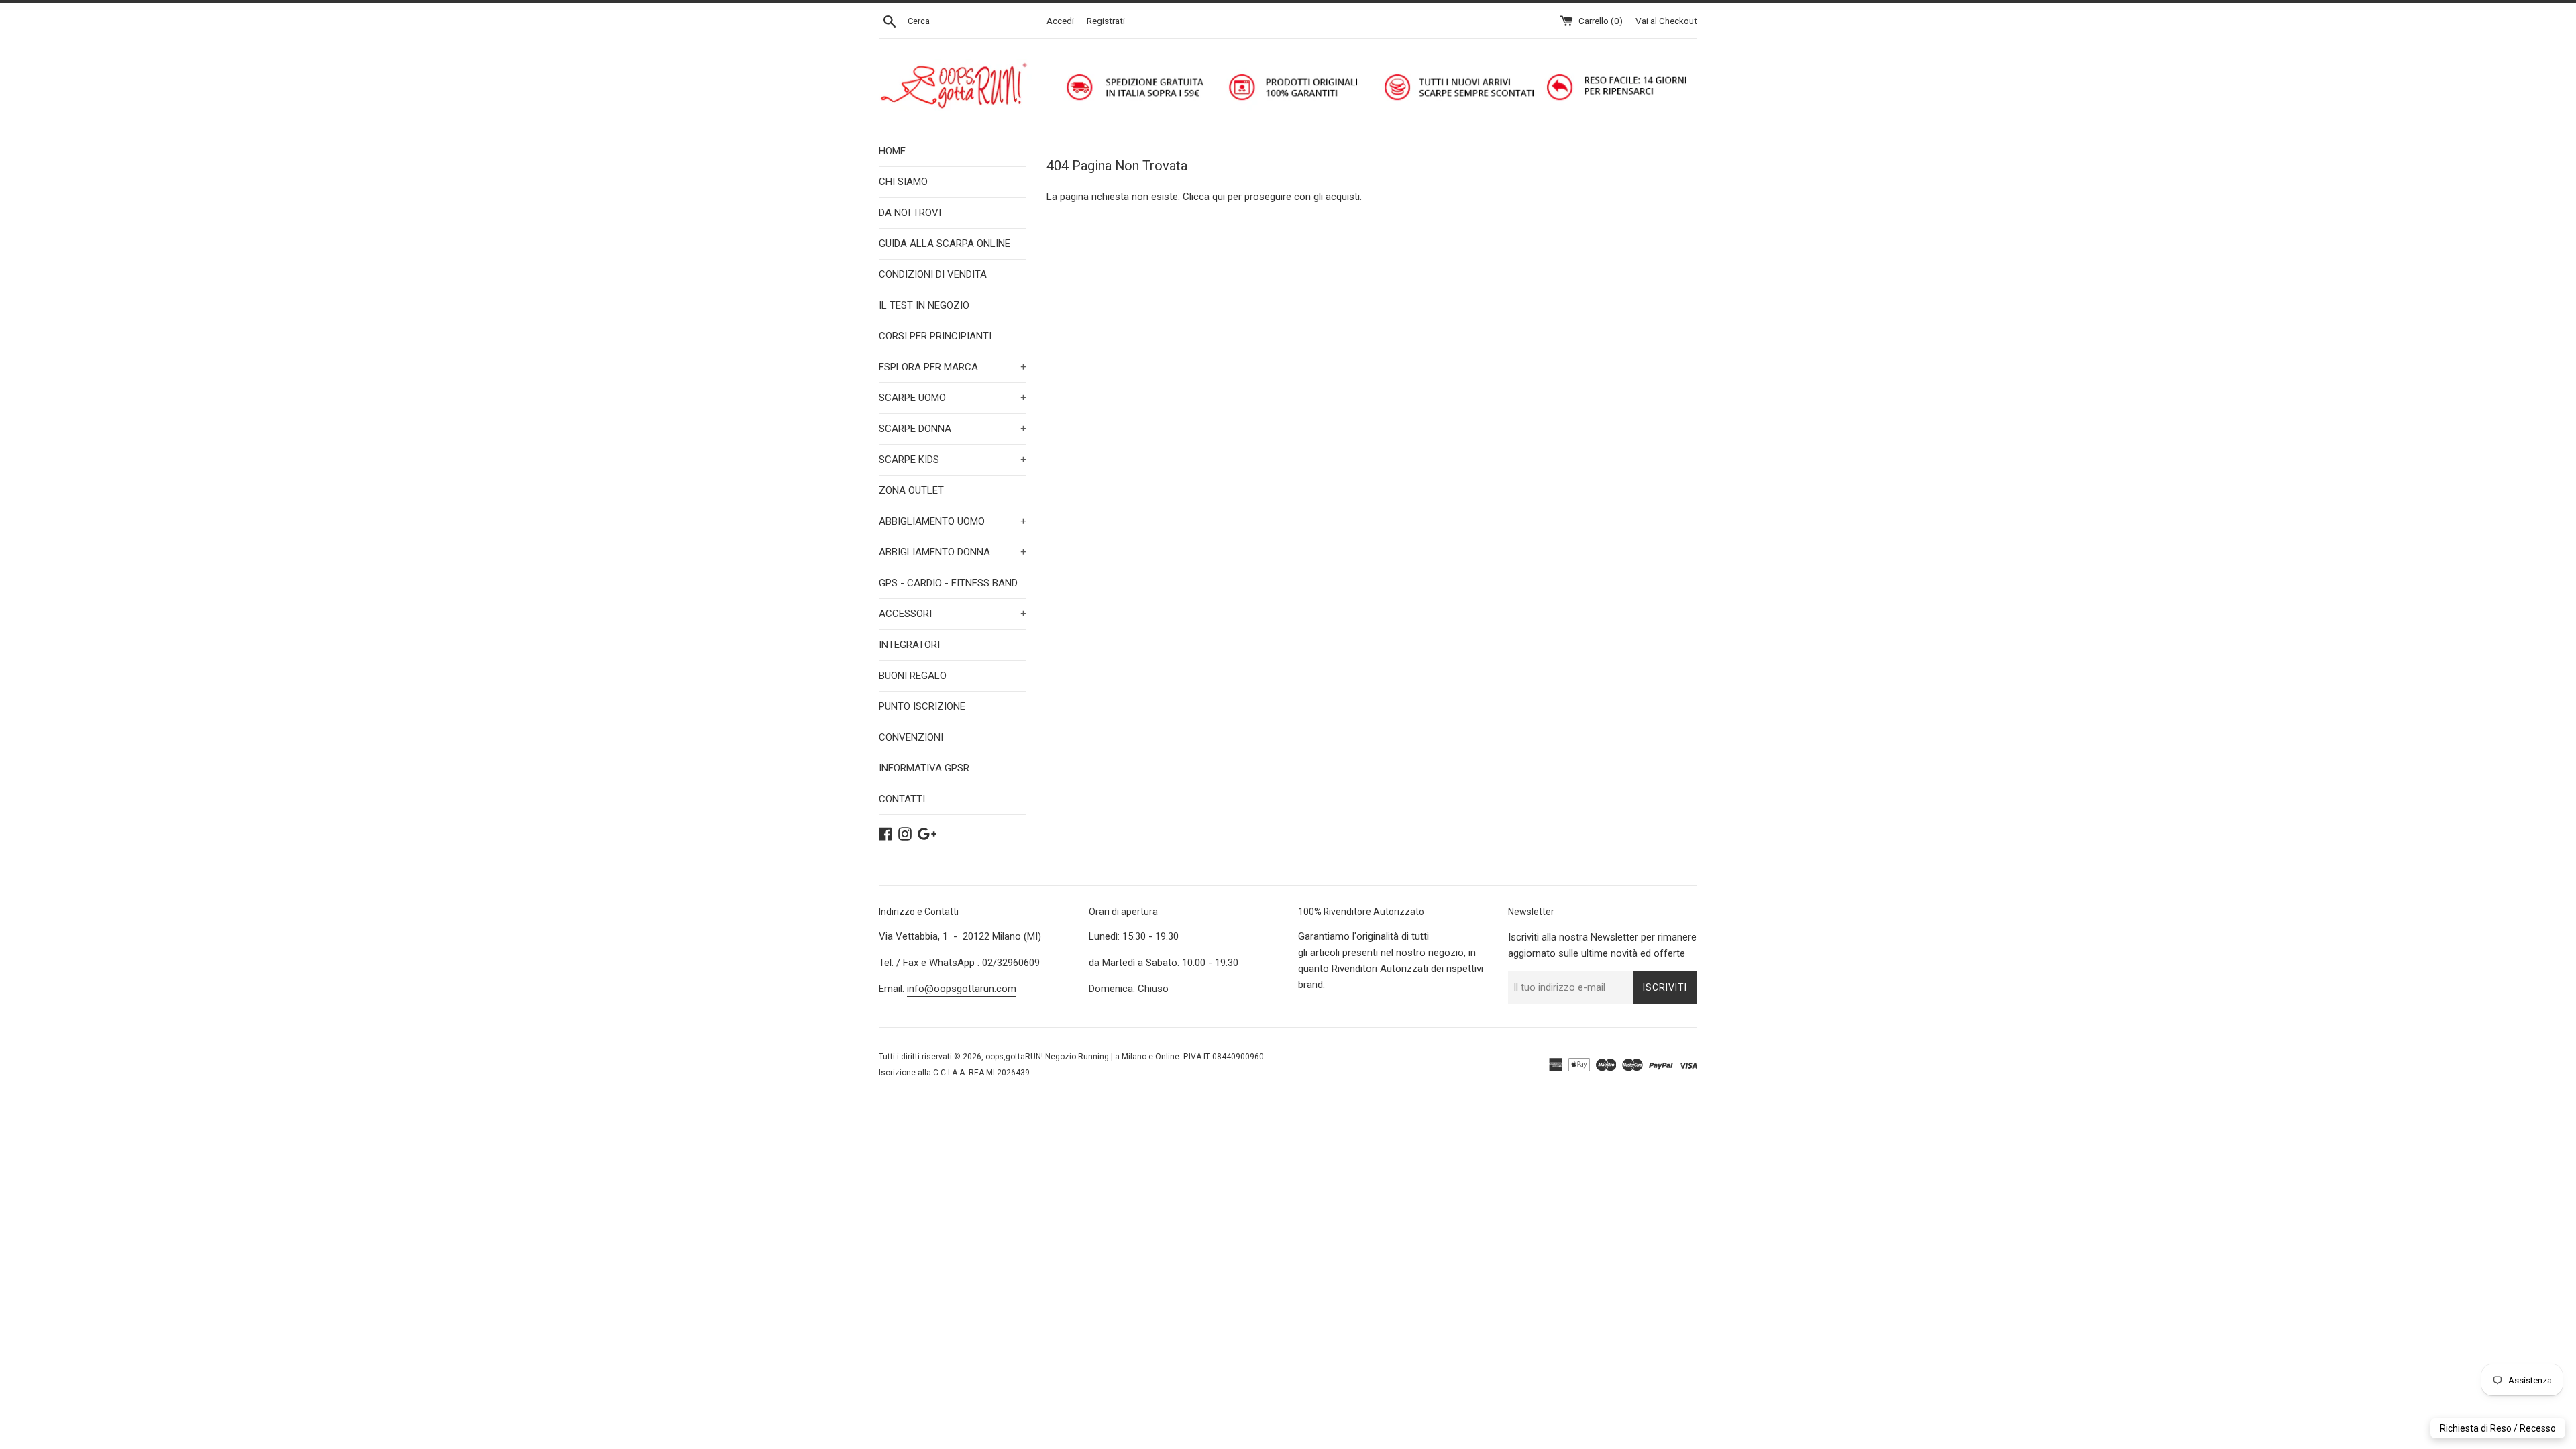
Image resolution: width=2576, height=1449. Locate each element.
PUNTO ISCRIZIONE (922, 706)
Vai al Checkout (1666, 21)
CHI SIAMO (903, 182)
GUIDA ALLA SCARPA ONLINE (945, 244)
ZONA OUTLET (911, 490)
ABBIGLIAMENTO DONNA (953, 552)
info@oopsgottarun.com (962, 989)
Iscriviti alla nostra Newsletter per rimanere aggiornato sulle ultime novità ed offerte (1602, 945)
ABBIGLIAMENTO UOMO (953, 521)
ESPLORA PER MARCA (953, 367)
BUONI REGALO (913, 676)
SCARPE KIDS (953, 460)
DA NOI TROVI (910, 213)
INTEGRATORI (909, 645)
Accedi (1060, 21)
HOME (892, 151)
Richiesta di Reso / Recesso (2498, 1428)
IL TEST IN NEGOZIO (924, 305)
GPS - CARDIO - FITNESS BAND (948, 583)
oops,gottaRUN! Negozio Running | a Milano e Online (1082, 1057)
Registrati (1106, 21)
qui (1219, 197)
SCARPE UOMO (953, 398)
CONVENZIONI (911, 737)
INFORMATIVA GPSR (924, 768)
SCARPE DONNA (953, 429)
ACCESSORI (953, 614)
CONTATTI (902, 799)
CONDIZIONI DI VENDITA (933, 274)
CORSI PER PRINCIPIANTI (935, 336)
